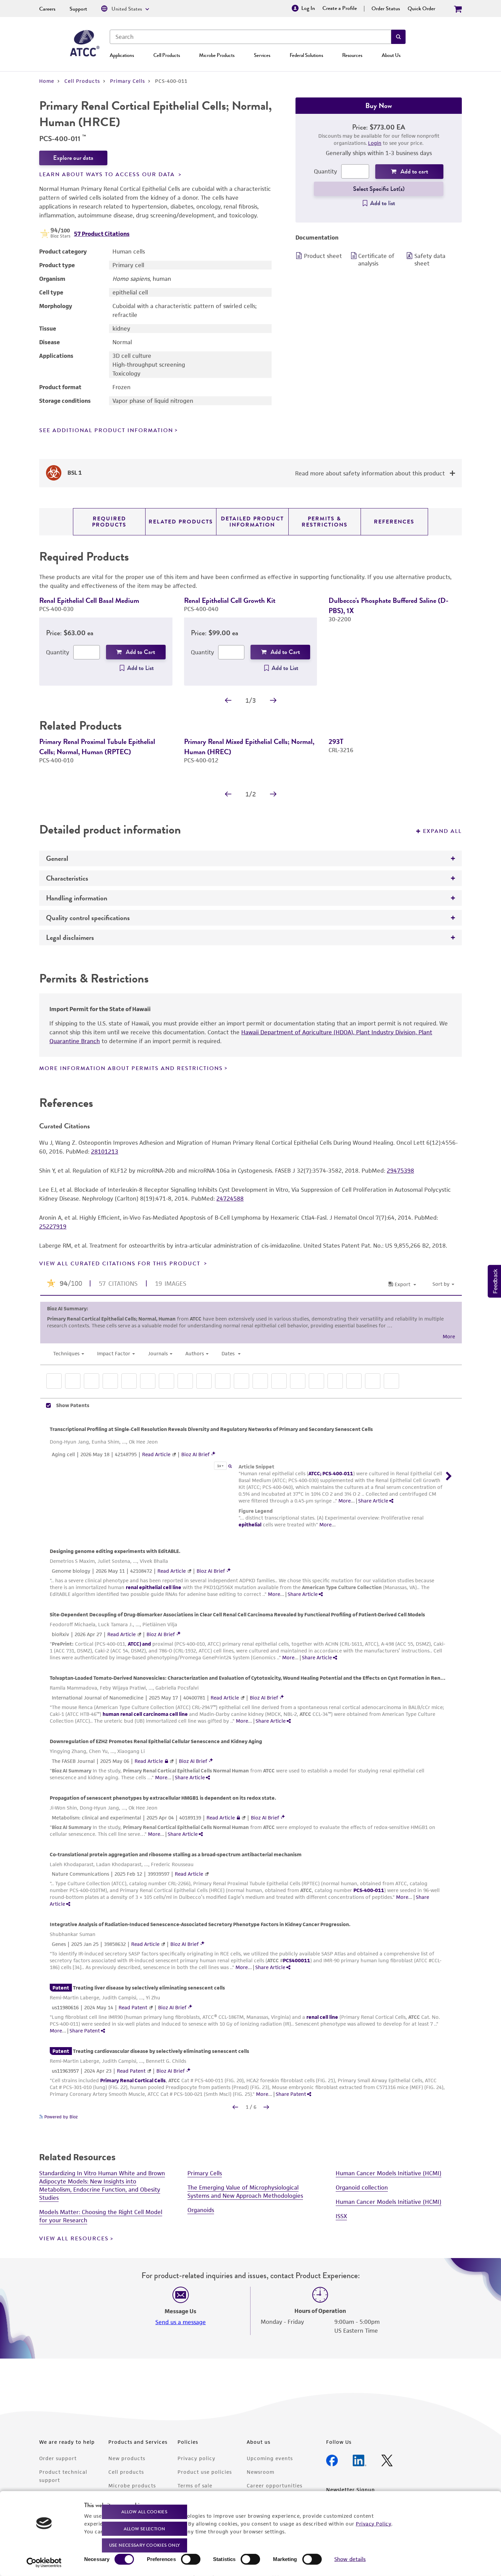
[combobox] (250, 37)
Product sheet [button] (323, 256)
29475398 (400, 1258)
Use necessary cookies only (145, 2545)
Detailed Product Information (252, 522)
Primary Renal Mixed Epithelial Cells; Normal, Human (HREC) (249, 757)
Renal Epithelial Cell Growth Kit (230, 600)
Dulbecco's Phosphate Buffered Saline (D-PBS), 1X (389, 605)
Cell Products (167, 55)
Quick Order (421, 9)
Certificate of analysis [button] (376, 260)
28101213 (105, 1239)
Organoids (201, 2298)
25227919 (53, 1314)
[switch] (191, 2559)
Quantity (325, 171)
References (394, 522)
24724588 (230, 1286)
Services (262, 55)
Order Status (386, 9)
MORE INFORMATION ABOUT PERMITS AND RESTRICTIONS (131, 1156)
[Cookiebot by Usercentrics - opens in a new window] (44, 2563)
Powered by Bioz (60, 2204)
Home (47, 81)
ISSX (341, 2304)
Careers (47, 9)
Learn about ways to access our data (108, 174)
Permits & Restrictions (325, 522)
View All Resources (74, 2326)
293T (336, 752)
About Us (391, 55)
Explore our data (73, 158)
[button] (398, 37)
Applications (122, 55)
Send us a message (181, 2410)
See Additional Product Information (106, 430)
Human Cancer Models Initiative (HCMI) (389, 2261)
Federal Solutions (306, 55)
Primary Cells (127, 81)
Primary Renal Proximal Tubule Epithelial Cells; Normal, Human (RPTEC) (97, 757)
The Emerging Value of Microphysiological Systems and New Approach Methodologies (245, 2279)
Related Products (181, 522)
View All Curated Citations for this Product (121, 1351)
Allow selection (145, 2528)
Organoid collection (362, 2275)
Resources (352, 55)
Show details (350, 2559)
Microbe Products (217, 55)
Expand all (442, 919)
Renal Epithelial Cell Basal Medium (89, 600)
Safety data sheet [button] (430, 260)
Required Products (109, 522)
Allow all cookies (144, 2512)
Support (78, 9)
